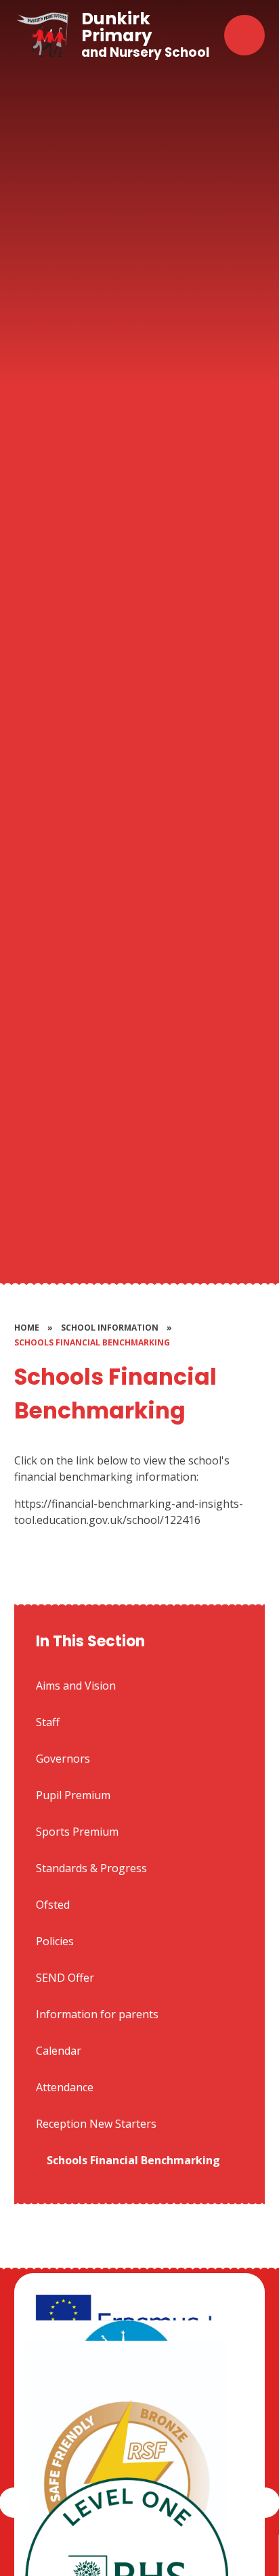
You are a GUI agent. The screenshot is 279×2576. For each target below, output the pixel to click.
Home (27, 1328)
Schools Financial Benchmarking (92, 1342)
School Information (110, 1328)
